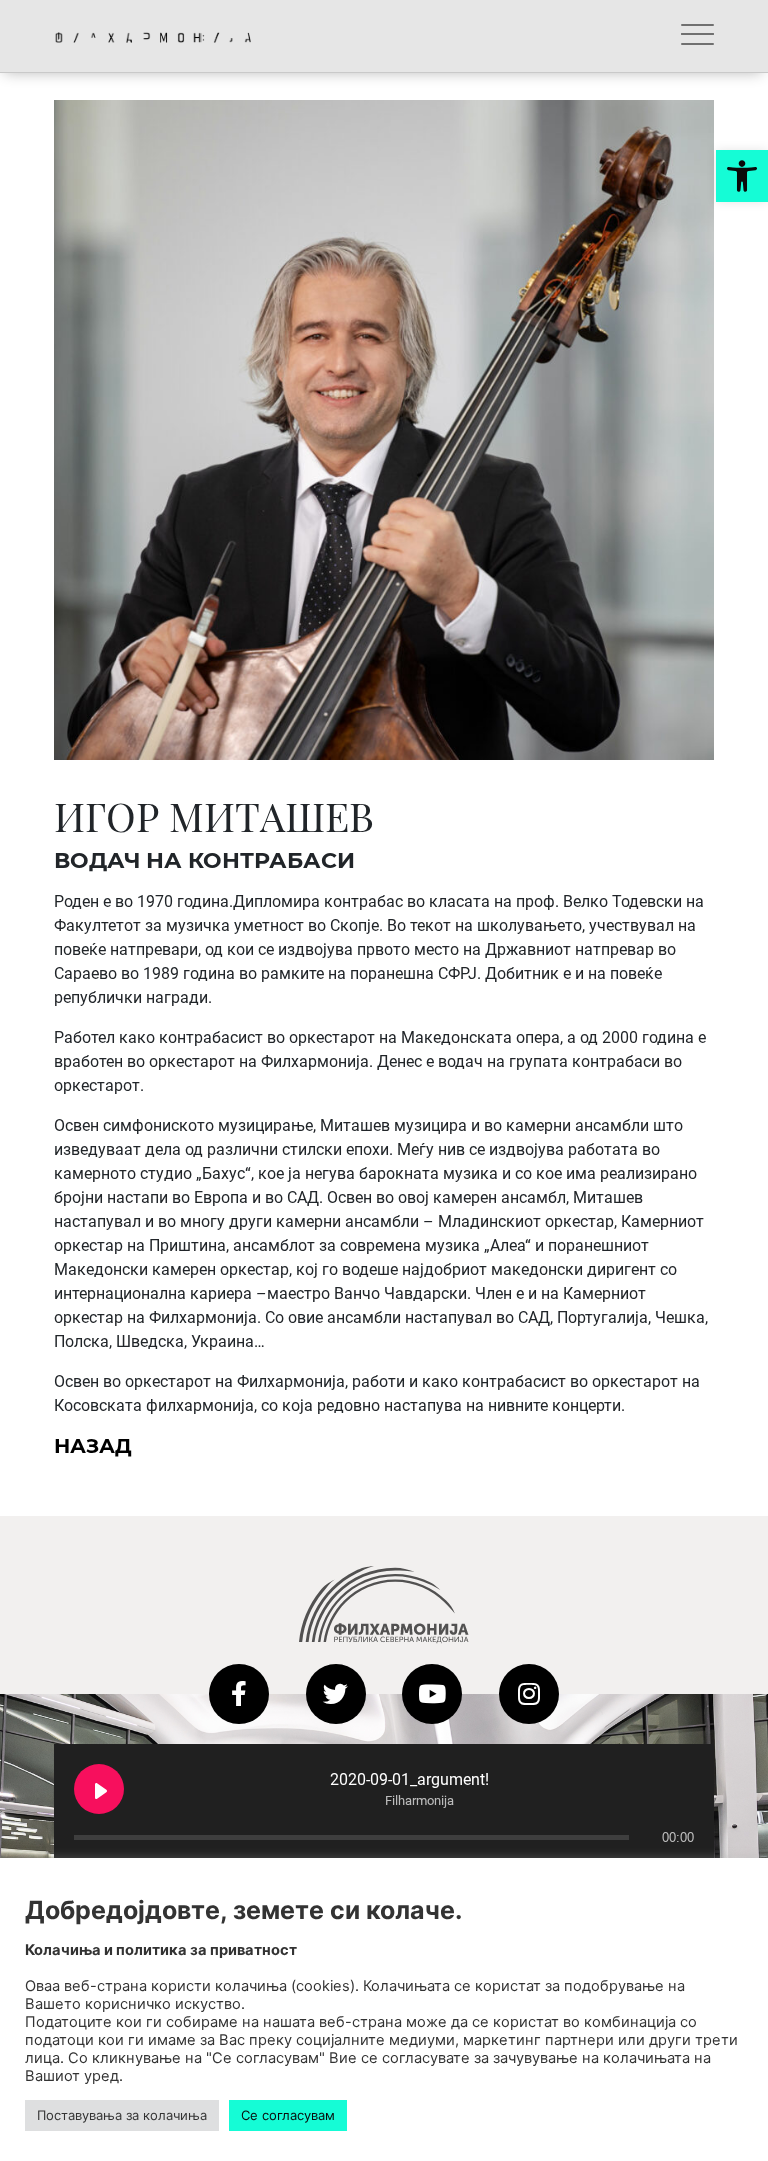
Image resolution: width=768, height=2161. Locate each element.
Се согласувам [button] (288, 2115)
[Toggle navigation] (697, 36)
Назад (93, 1446)
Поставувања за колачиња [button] (122, 2115)
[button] (742, 176)
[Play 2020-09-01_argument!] (99, 1789)
